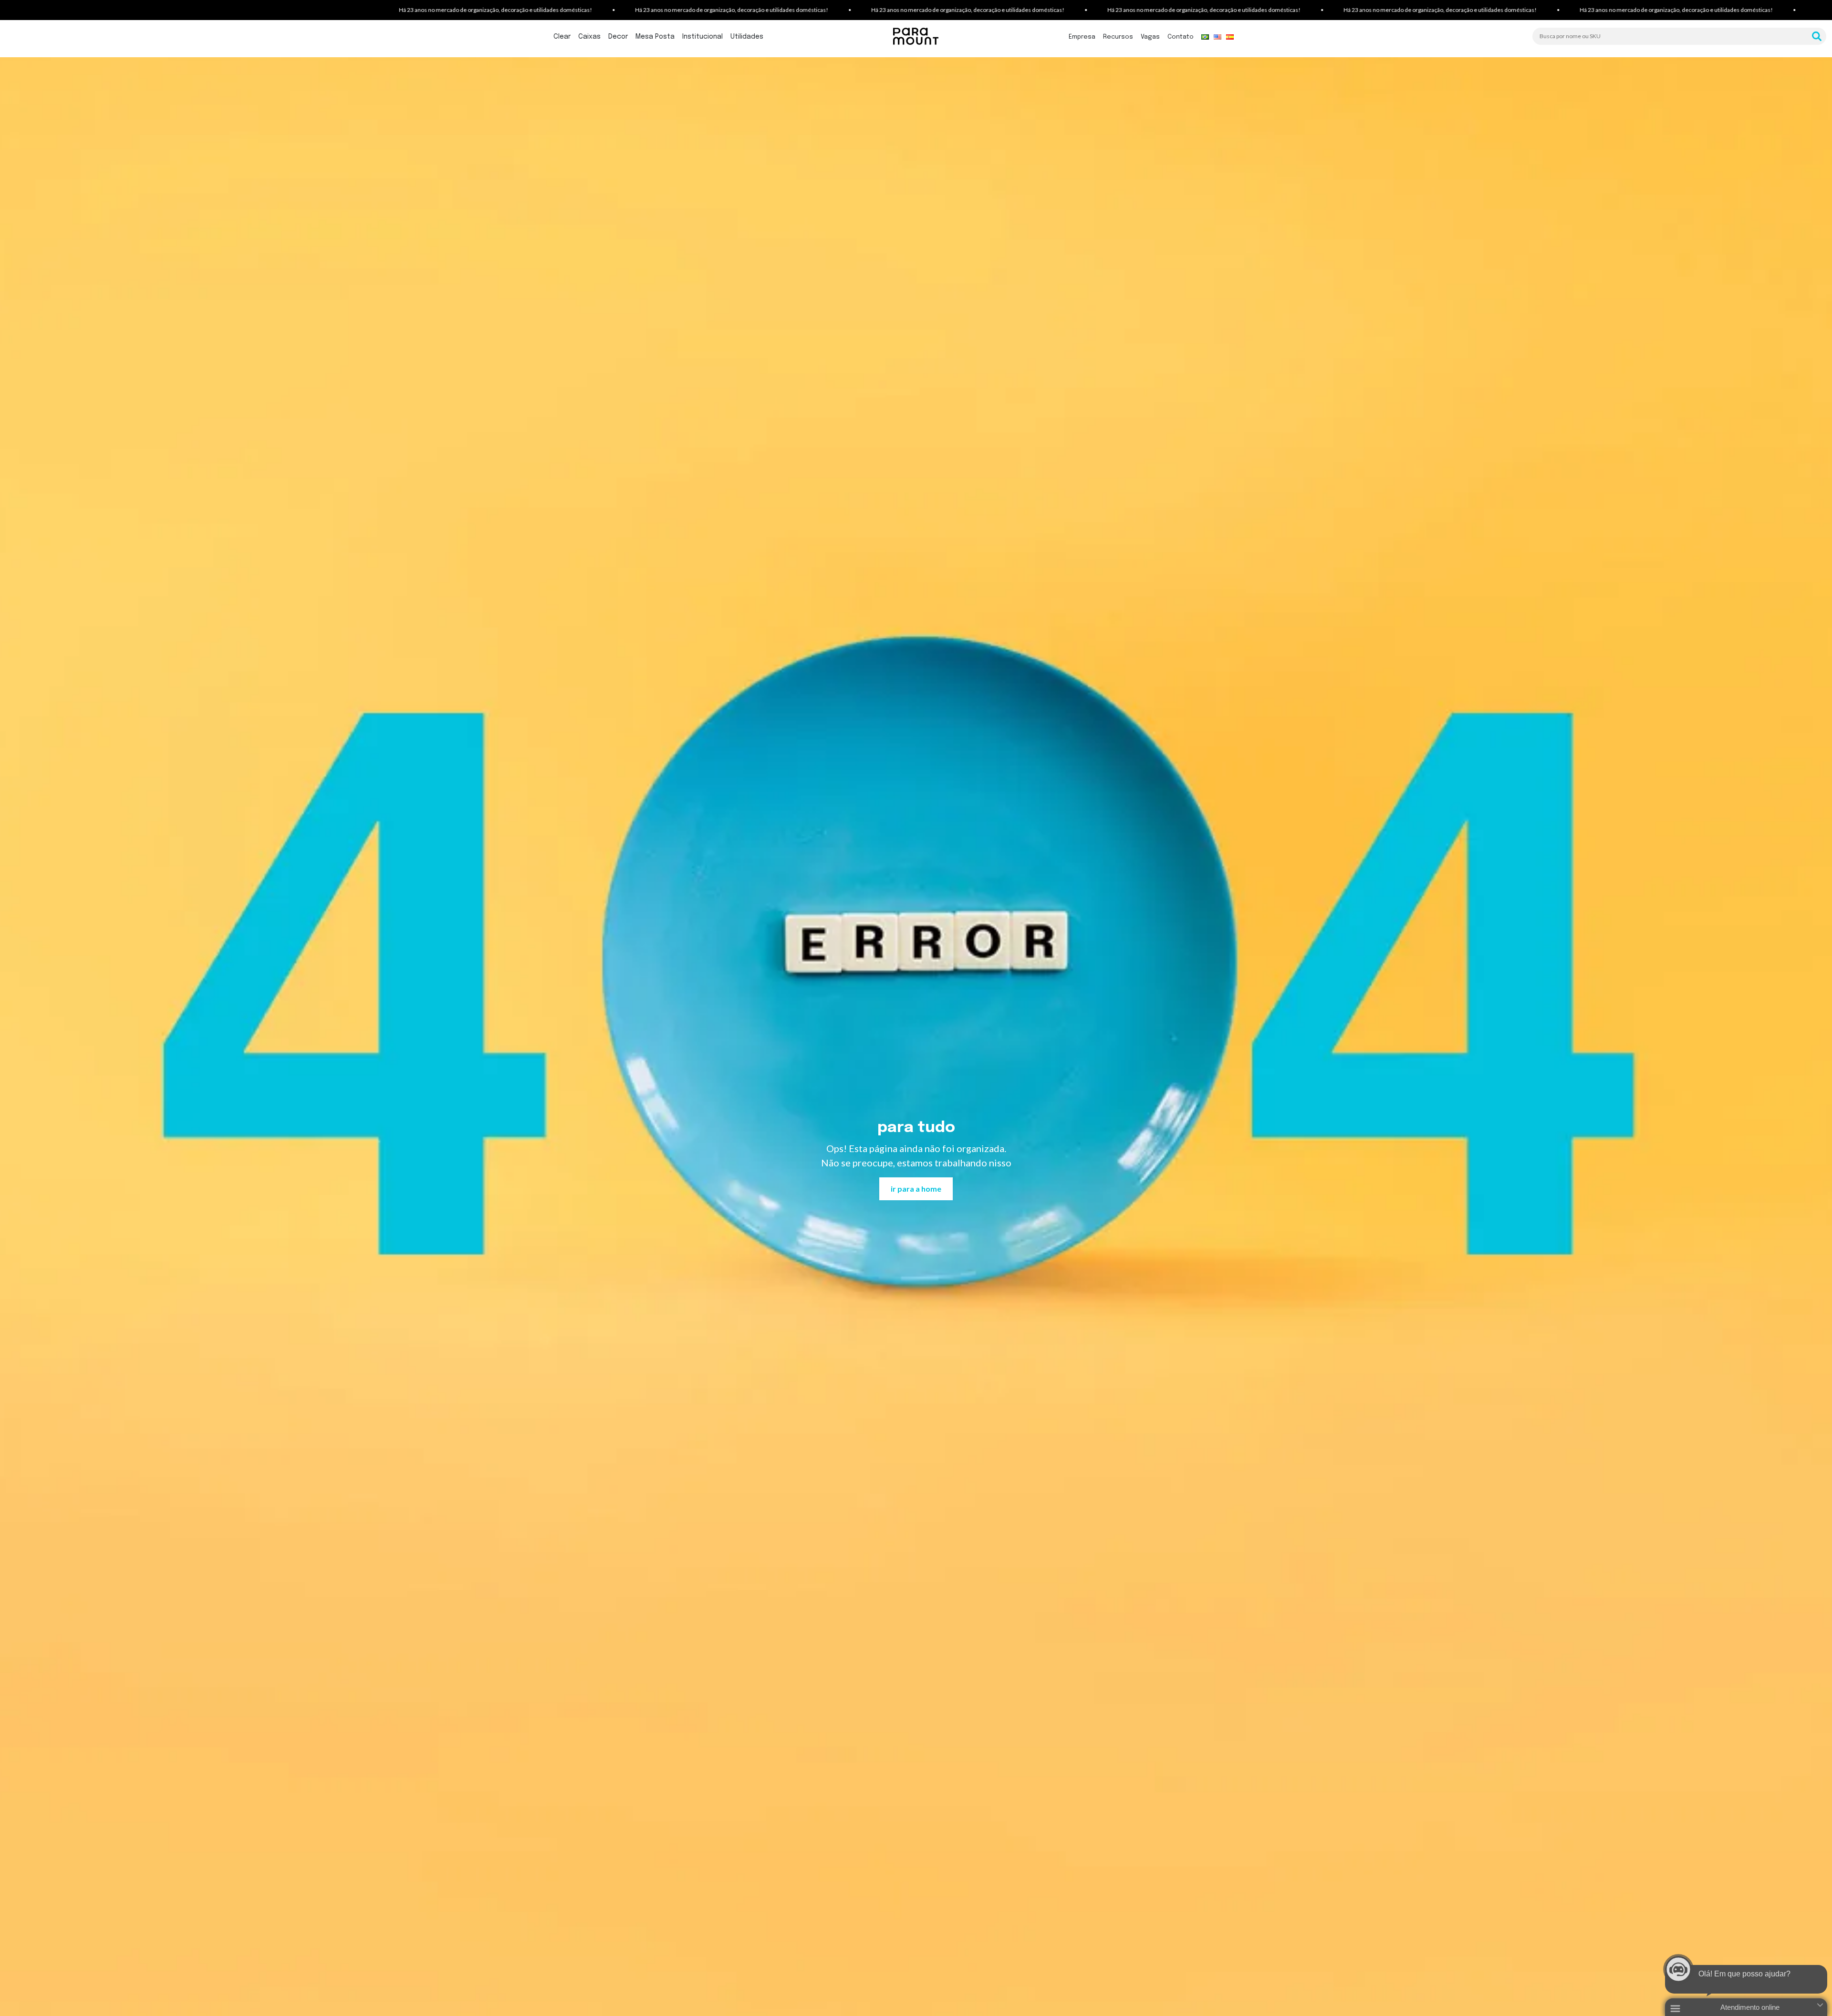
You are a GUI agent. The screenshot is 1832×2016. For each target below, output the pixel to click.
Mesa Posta (655, 37)
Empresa (1082, 37)
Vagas (1150, 37)
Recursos (1118, 37)
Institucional (703, 37)
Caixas (589, 37)
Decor (618, 37)
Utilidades (747, 37)
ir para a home (916, 1189)
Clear (562, 37)
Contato (1181, 37)
